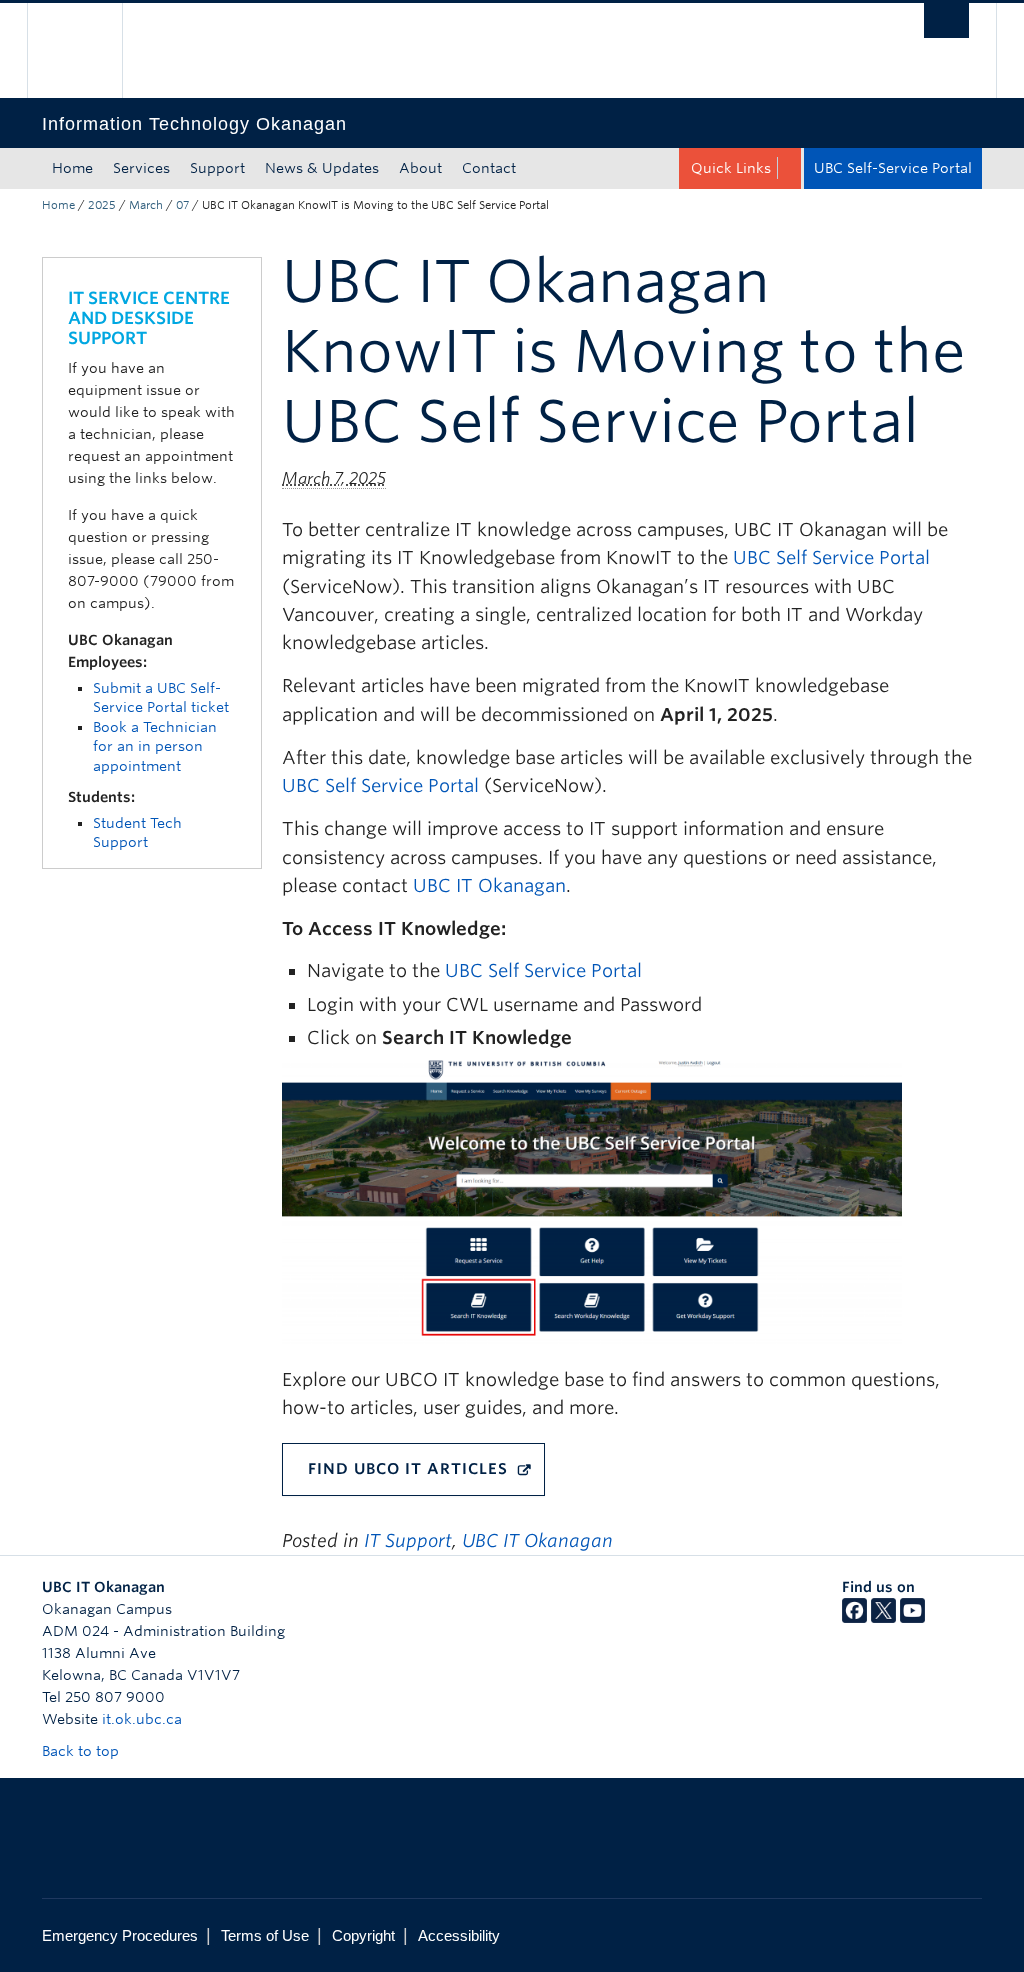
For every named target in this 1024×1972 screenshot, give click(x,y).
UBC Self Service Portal (831, 557)
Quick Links (731, 168)
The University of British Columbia (89, 50)
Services (141, 168)
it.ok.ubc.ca (142, 1719)
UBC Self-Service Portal (893, 168)
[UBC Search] (946, 20)
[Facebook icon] (854, 1618)
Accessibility (459, 1935)
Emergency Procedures (120, 1935)
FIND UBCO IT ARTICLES (408, 1469)
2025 (102, 205)
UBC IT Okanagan (489, 885)
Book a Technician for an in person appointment (155, 746)
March (146, 205)
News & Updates (322, 168)
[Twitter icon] (883, 1618)
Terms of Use (265, 1935)
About (420, 168)
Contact (489, 168)
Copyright (363, 1935)
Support (217, 168)
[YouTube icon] (912, 1618)
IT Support (408, 1540)
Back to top (82, 1751)
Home (72, 168)
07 (182, 205)
